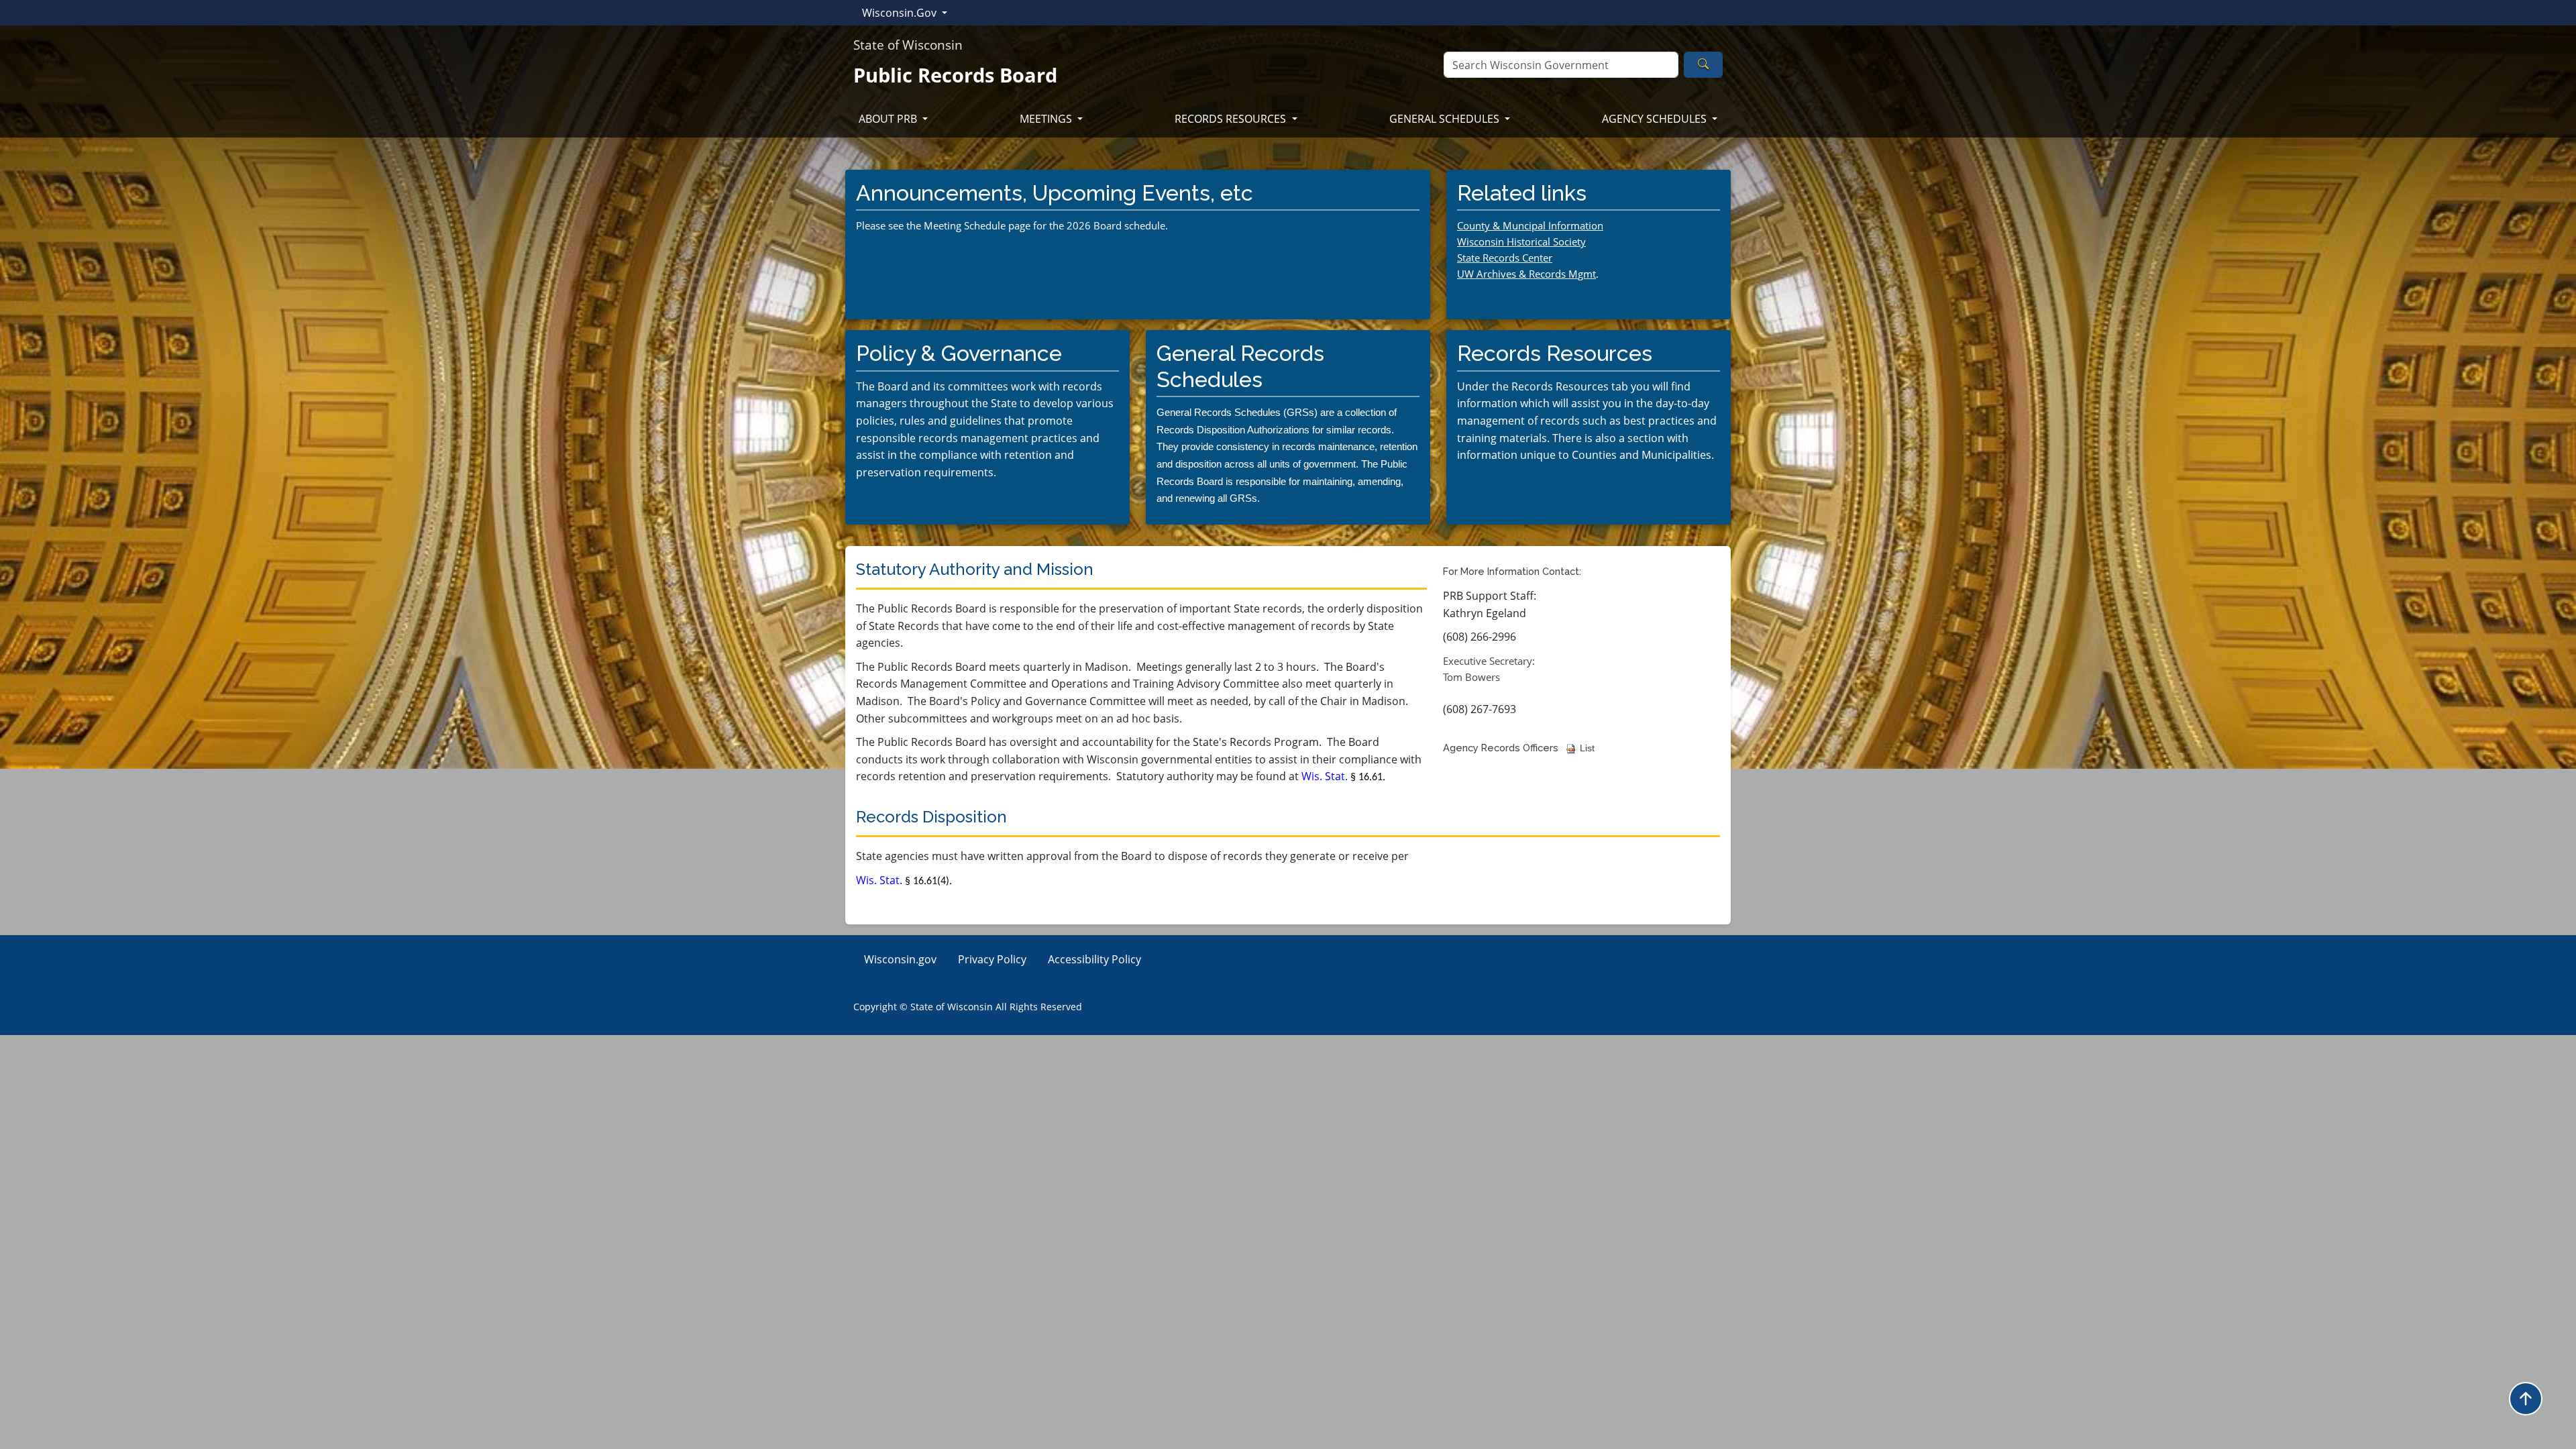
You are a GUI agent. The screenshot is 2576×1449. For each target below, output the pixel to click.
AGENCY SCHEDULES (1656, 119)
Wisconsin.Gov (901, 13)
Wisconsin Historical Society (1521, 241)
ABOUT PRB (889, 119)
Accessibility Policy (1094, 959)
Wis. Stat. (1343, 776)
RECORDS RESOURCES (1232, 119)
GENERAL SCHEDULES (1446, 119)
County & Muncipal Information (1530, 225)
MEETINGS (1047, 119)
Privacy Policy (992, 959)
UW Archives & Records (1517, 274)
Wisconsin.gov (900, 959)
